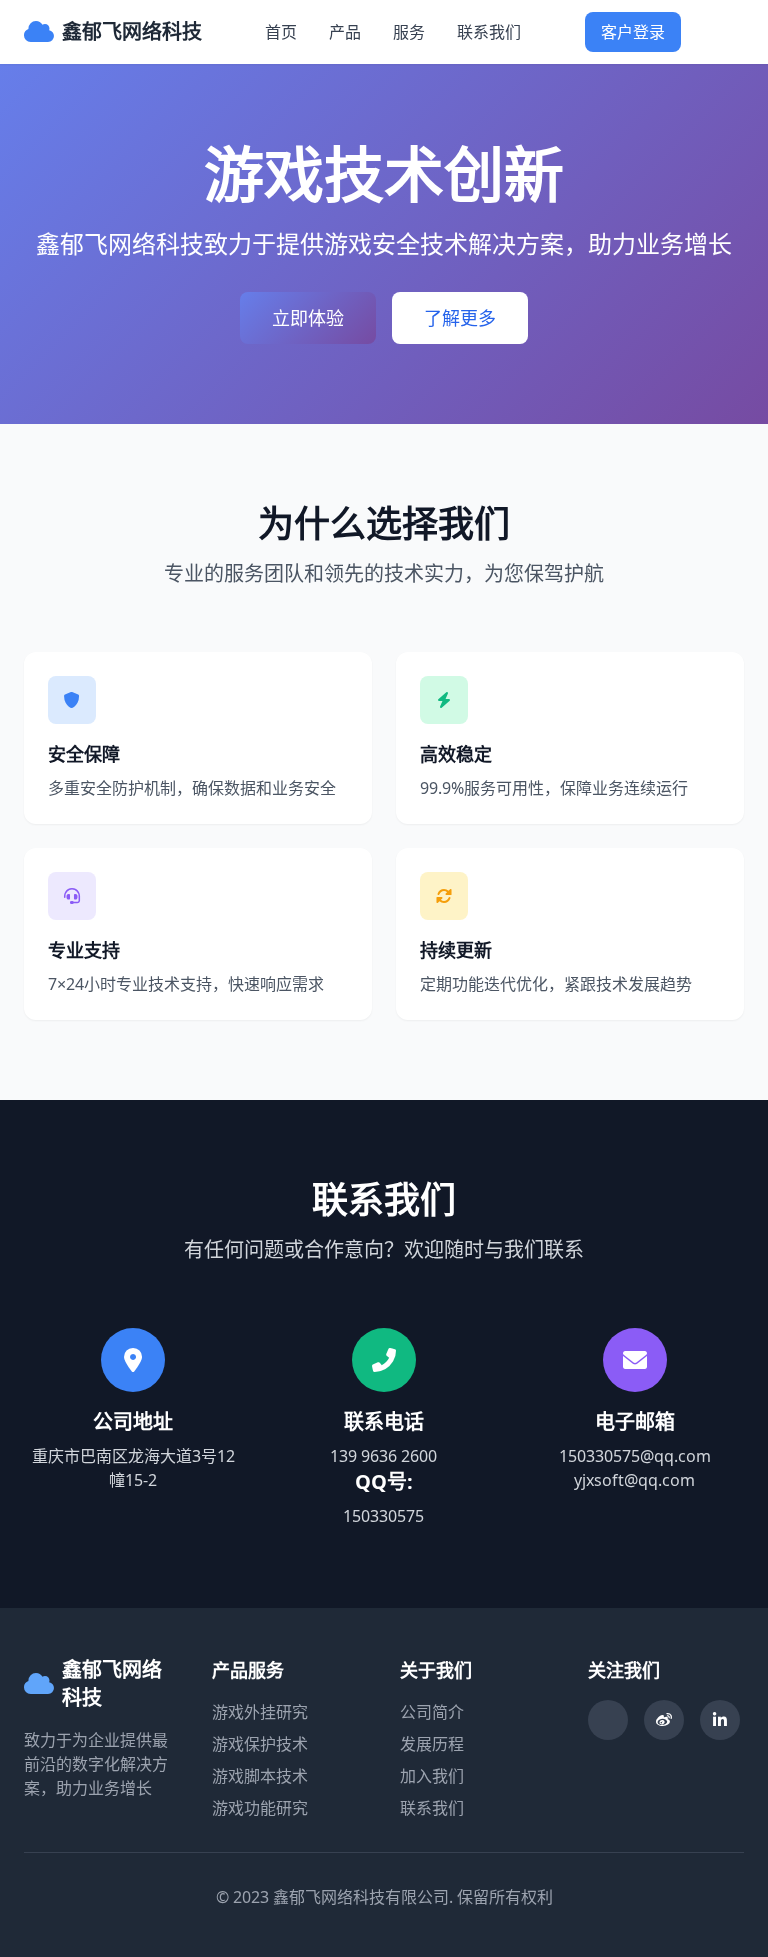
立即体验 (308, 318)
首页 (281, 32)
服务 (409, 32)
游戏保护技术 (260, 1744)
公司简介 (432, 1712)
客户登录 (633, 32)
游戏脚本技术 (260, 1776)
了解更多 (460, 318)
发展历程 (432, 1744)
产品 (345, 32)
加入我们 (432, 1776)
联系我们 (489, 32)
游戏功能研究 (260, 1808)
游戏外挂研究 (260, 1712)
